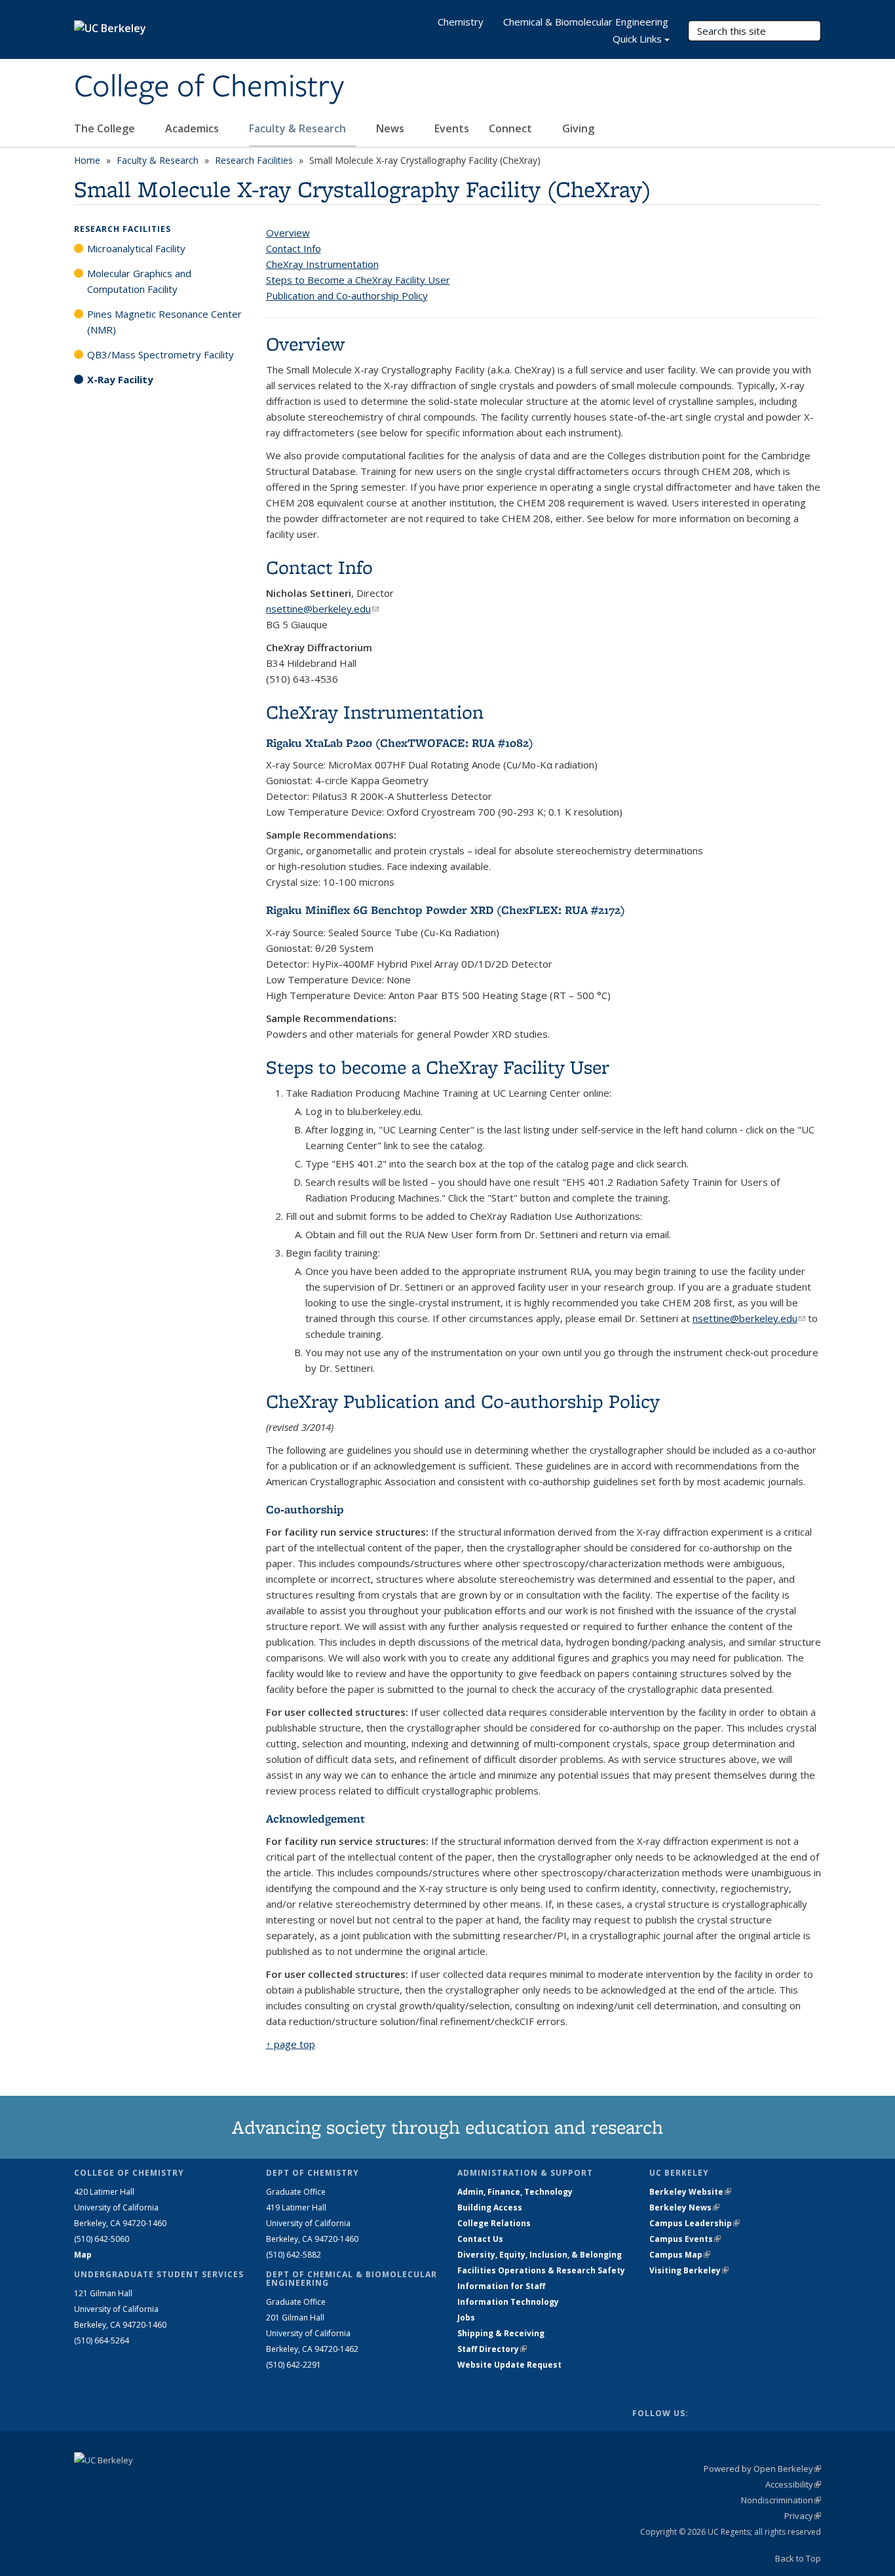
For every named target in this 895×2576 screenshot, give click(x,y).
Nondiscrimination (781, 2500)
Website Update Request (509, 2365)
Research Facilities (254, 160)
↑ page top (291, 2044)
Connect (512, 128)
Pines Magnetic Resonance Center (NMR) (164, 322)
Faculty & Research (299, 128)
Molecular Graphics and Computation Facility (139, 281)
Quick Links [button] (637, 39)
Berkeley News (684, 2207)
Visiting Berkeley (689, 2270)
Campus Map (680, 2255)
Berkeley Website (690, 2192)
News (391, 128)
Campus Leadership (695, 2223)
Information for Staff (501, 2286)
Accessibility (793, 2484)
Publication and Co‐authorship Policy (347, 295)
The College (106, 128)
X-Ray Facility (120, 379)
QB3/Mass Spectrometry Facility (161, 354)
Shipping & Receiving (501, 2333)
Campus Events (685, 2239)
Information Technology (508, 2302)
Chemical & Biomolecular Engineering (586, 22)
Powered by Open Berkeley (762, 2469)
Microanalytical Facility (136, 248)
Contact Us (480, 2239)
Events (452, 128)
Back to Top (798, 2558)
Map (83, 2255)
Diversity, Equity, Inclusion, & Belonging (540, 2255)
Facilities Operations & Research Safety (541, 2270)
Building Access (490, 2207)
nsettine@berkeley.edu (322, 609)
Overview (288, 233)
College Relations (494, 2223)
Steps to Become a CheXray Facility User (358, 280)
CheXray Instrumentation (322, 264)
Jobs (466, 2318)
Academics (193, 128)
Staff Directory (492, 2349)
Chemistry (461, 22)
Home (87, 160)
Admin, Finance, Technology (515, 2192)
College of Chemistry (209, 87)
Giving (578, 128)
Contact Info (294, 248)
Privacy (803, 2516)
